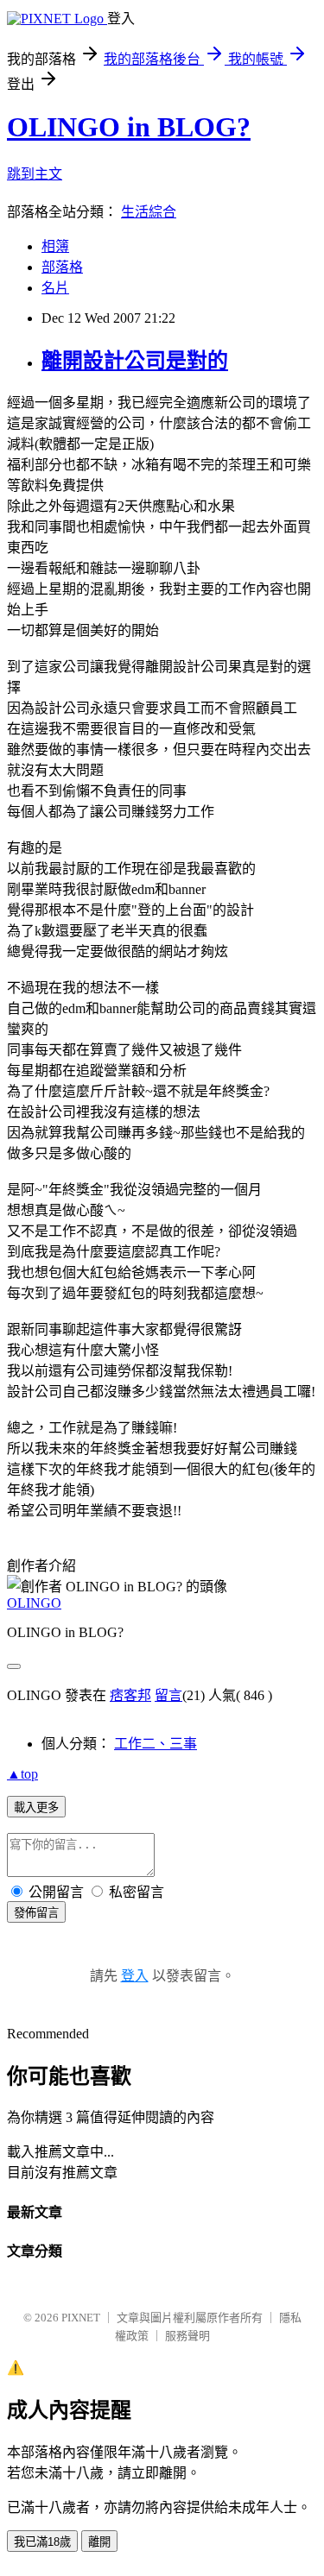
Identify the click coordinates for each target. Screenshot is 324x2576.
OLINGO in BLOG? (129, 127)
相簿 (55, 246)
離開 (99, 2542)
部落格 (62, 267)
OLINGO (34, 1603)
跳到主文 (35, 174)
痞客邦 (130, 1695)
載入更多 (36, 1808)
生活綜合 (149, 212)
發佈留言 (36, 1913)
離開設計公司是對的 (135, 361)
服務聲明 (187, 2336)
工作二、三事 (156, 1744)
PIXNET (81, 2318)
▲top (22, 1774)
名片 (55, 288)
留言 (168, 1695)
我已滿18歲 (42, 2542)
